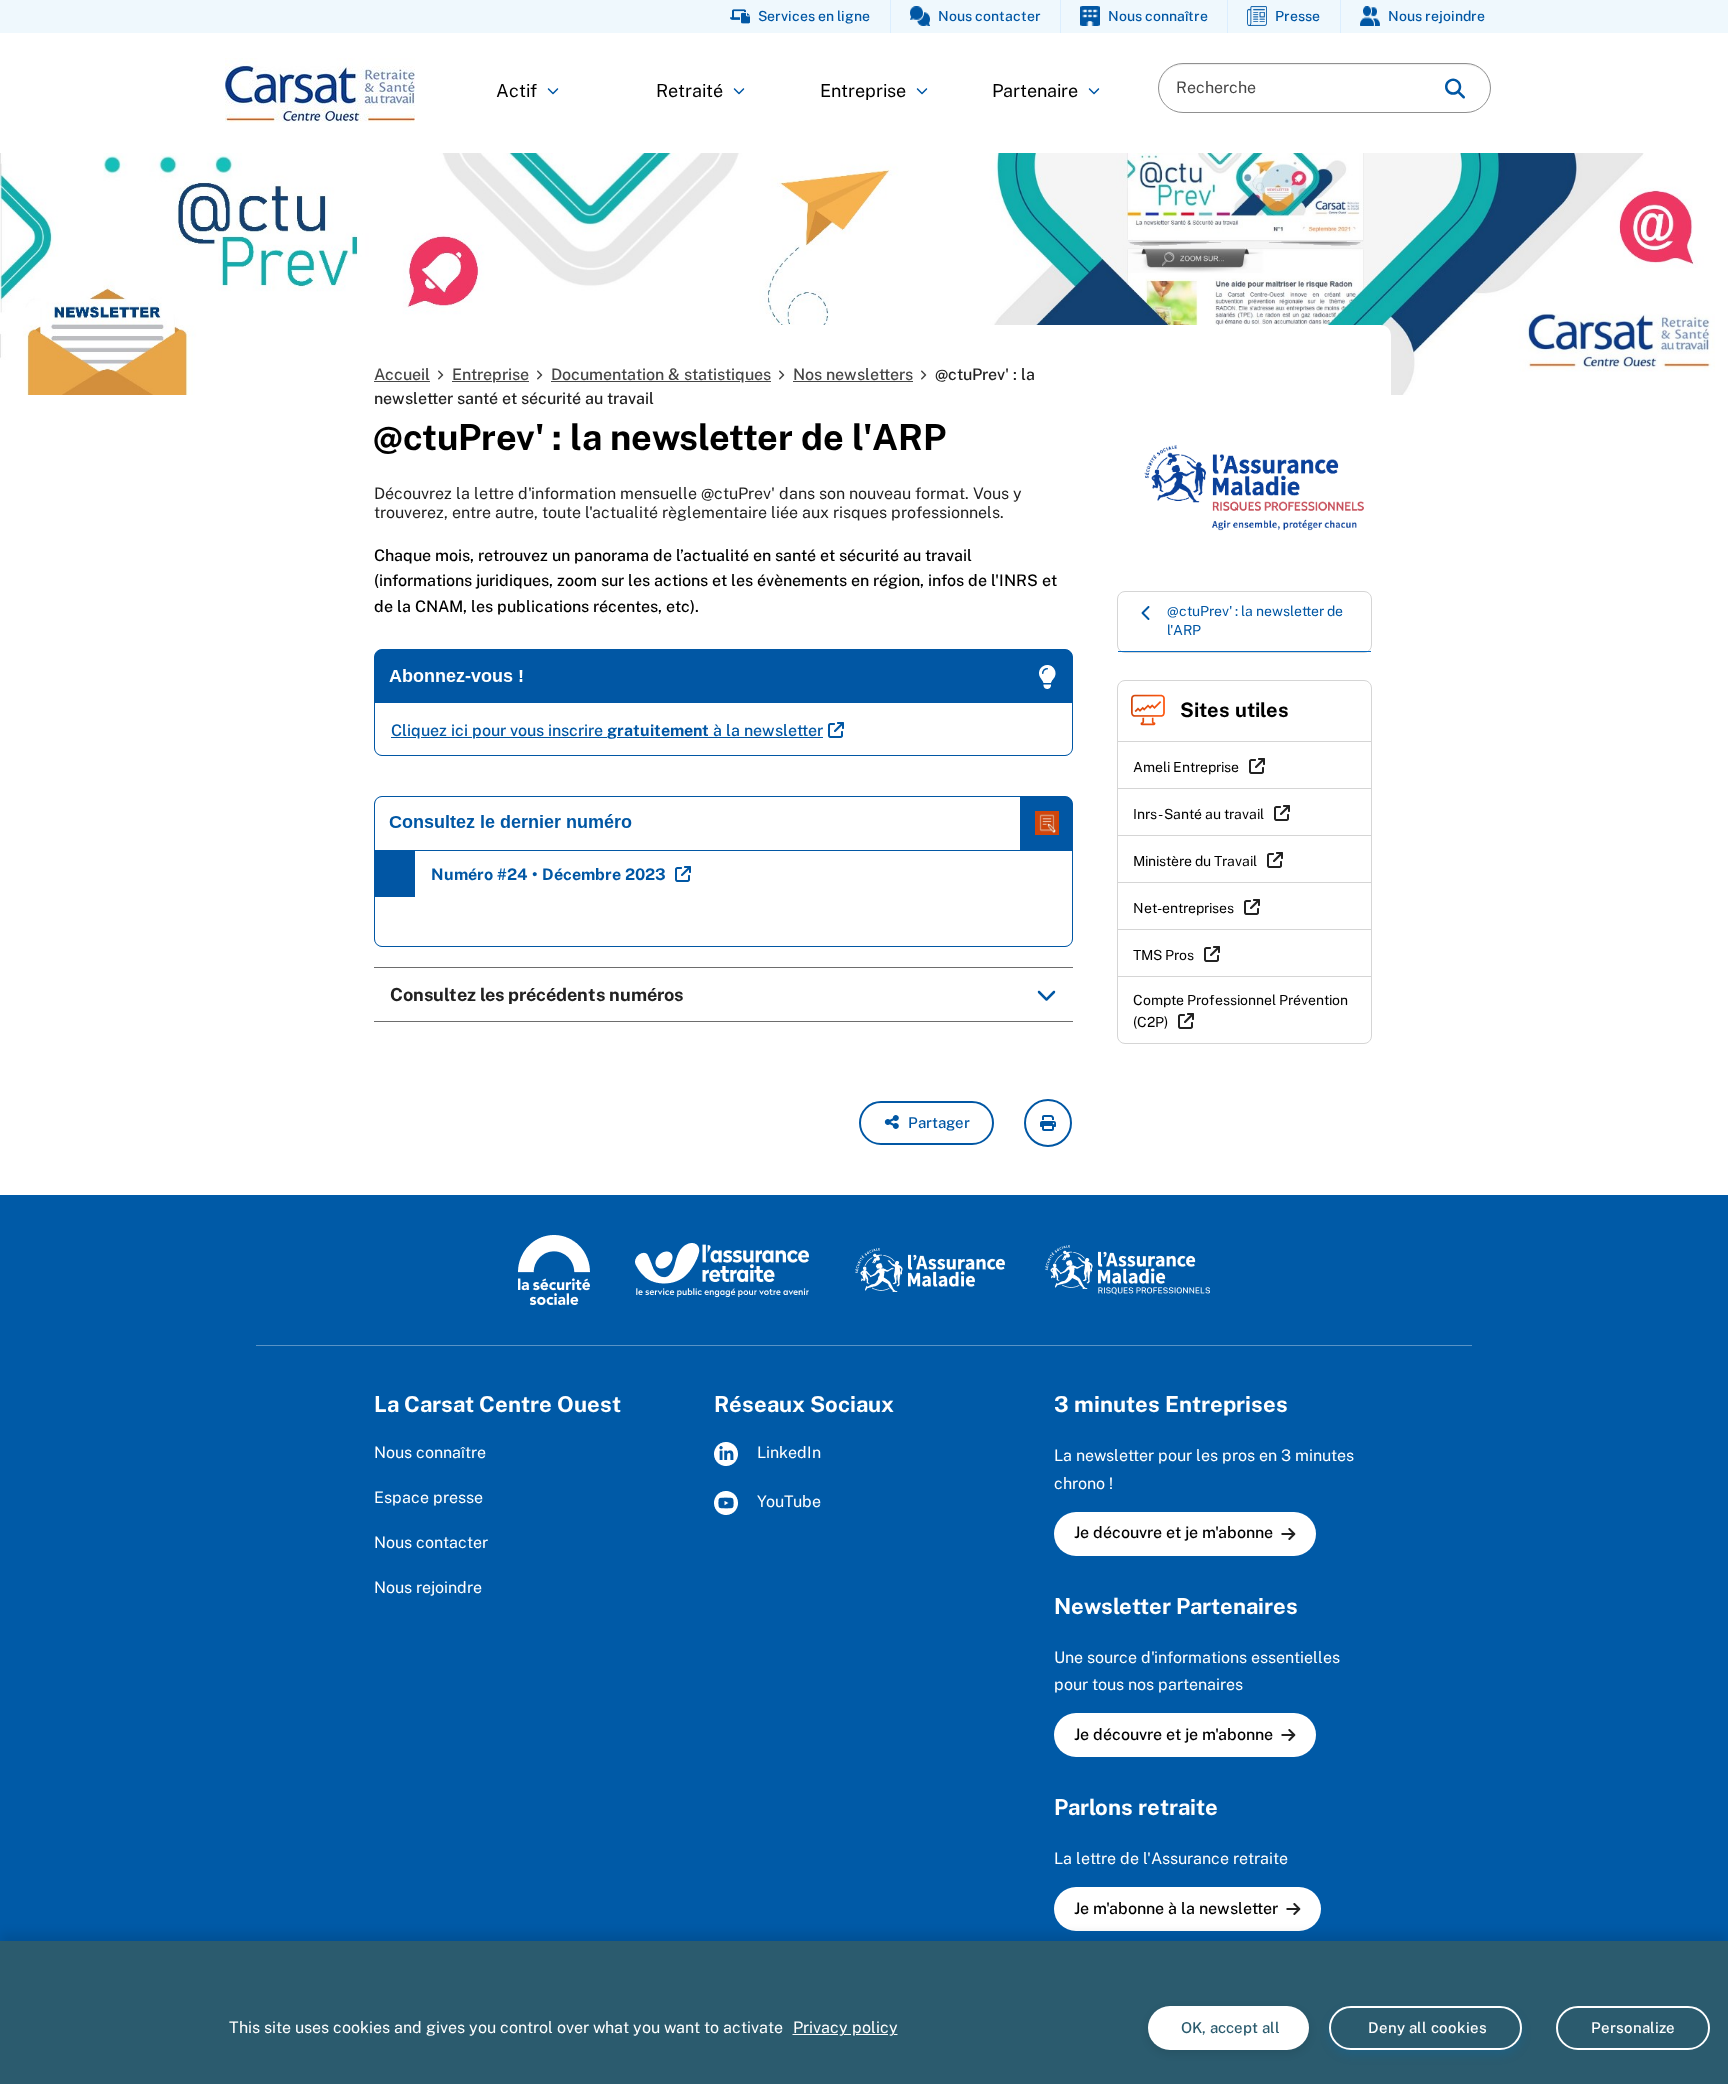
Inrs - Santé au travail (1198, 814)
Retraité (689, 90)
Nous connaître (430, 1452)
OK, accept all (1228, 2027)
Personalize (1633, 2027)
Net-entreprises (1183, 908)
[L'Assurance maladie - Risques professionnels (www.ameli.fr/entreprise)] (1127, 1269)
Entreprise (863, 90)
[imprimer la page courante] (1048, 1123)
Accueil (402, 374)
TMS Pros (1163, 955)
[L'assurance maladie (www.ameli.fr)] (930, 1269)
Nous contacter (431, 1542)
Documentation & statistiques (661, 374)
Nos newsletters (853, 374)
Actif (516, 90)
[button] (926, 1123)
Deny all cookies (1425, 2027)
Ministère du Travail (1195, 861)
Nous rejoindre (428, 1587)
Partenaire (1035, 90)
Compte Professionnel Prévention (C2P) (1240, 1011)
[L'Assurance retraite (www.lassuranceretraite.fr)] (722, 1269)
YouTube (787, 1502)
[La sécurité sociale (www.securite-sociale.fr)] (554, 1269)
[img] (1455, 88)
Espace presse (428, 1497)
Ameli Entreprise (1186, 767)
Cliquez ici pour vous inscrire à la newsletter (607, 730)
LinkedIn (787, 1453)
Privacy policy (845, 2027)
